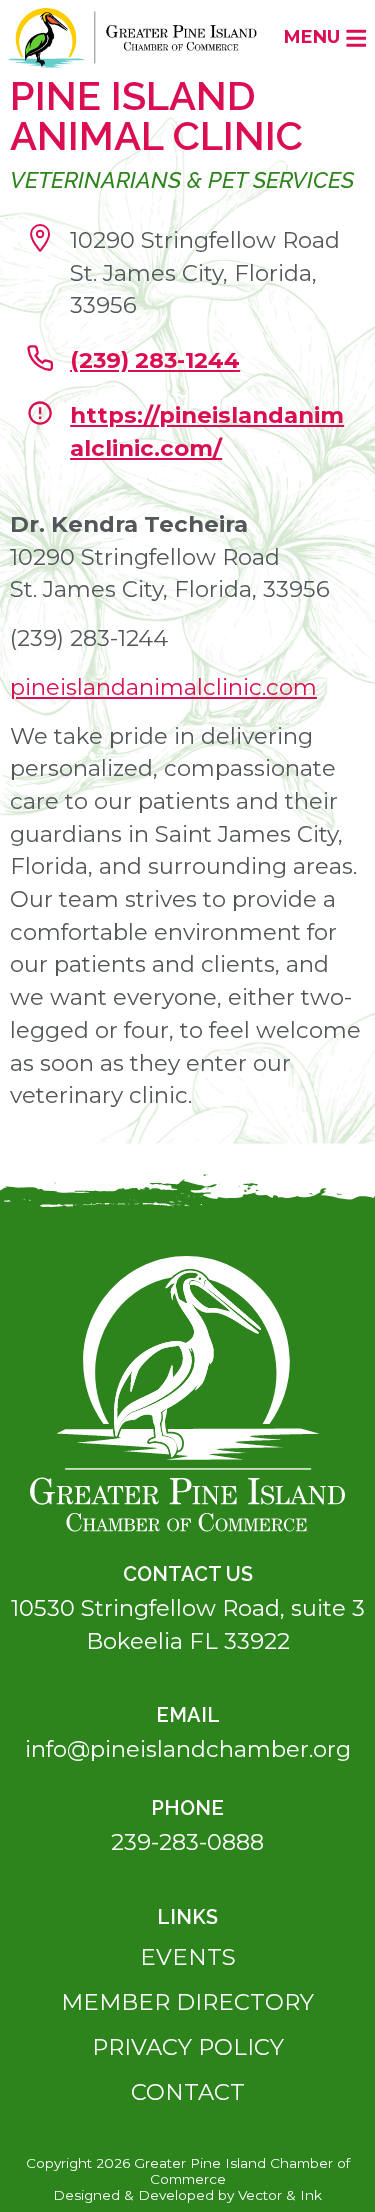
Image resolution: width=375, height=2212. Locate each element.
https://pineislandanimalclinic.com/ (207, 431)
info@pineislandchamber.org (188, 1749)
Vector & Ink (280, 2195)
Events (188, 1957)
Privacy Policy (188, 2047)
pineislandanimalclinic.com (163, 687)
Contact (188, 2092)
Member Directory (187, 2002)
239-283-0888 (187, 1842)
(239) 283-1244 (155, 360)
